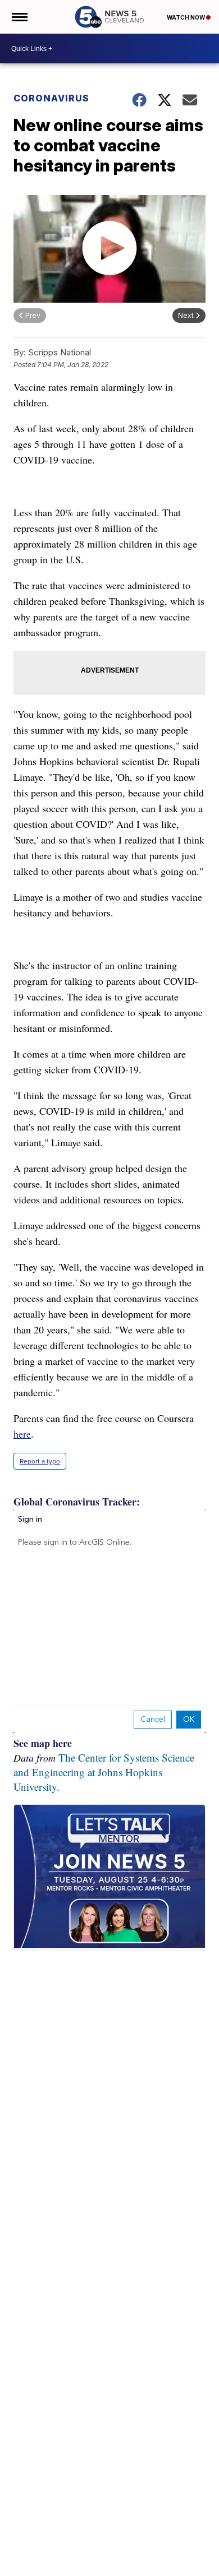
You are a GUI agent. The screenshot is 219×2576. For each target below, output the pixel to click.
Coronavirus (51, 98)
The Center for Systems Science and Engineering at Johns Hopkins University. (104, 1772)
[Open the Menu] (19, 17)
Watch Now (186, 17)
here (22, 1434)
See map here (43, 1743)
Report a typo (40, 1461)
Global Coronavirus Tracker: (77, 1502)
